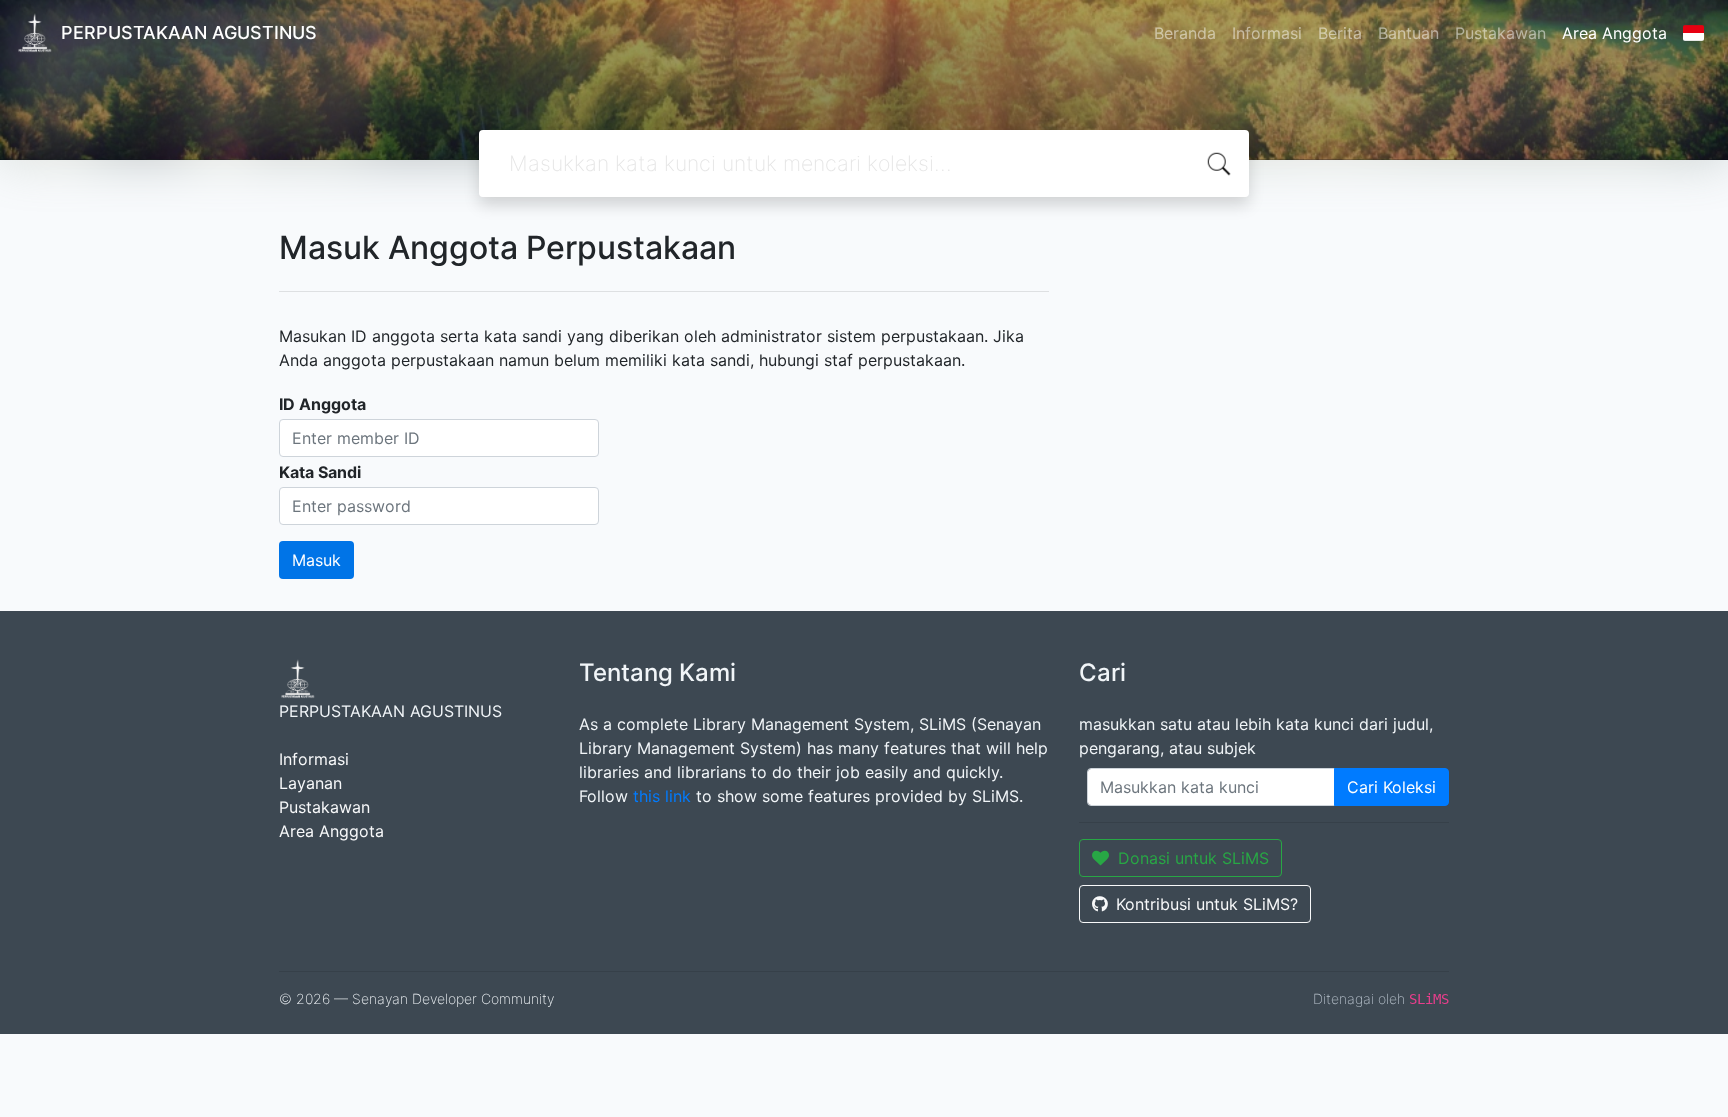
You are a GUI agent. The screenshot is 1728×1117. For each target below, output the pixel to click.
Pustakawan (1500, 33)
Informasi (1267, 33)
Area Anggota (1614, 33)
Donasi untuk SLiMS (1193, 858)
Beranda (1185, 33)
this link (662, 796)
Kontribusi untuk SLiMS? (1207, 904)
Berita (1340, 33)
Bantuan (1408, 33)
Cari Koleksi (1391, 787)
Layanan (310, 783)
